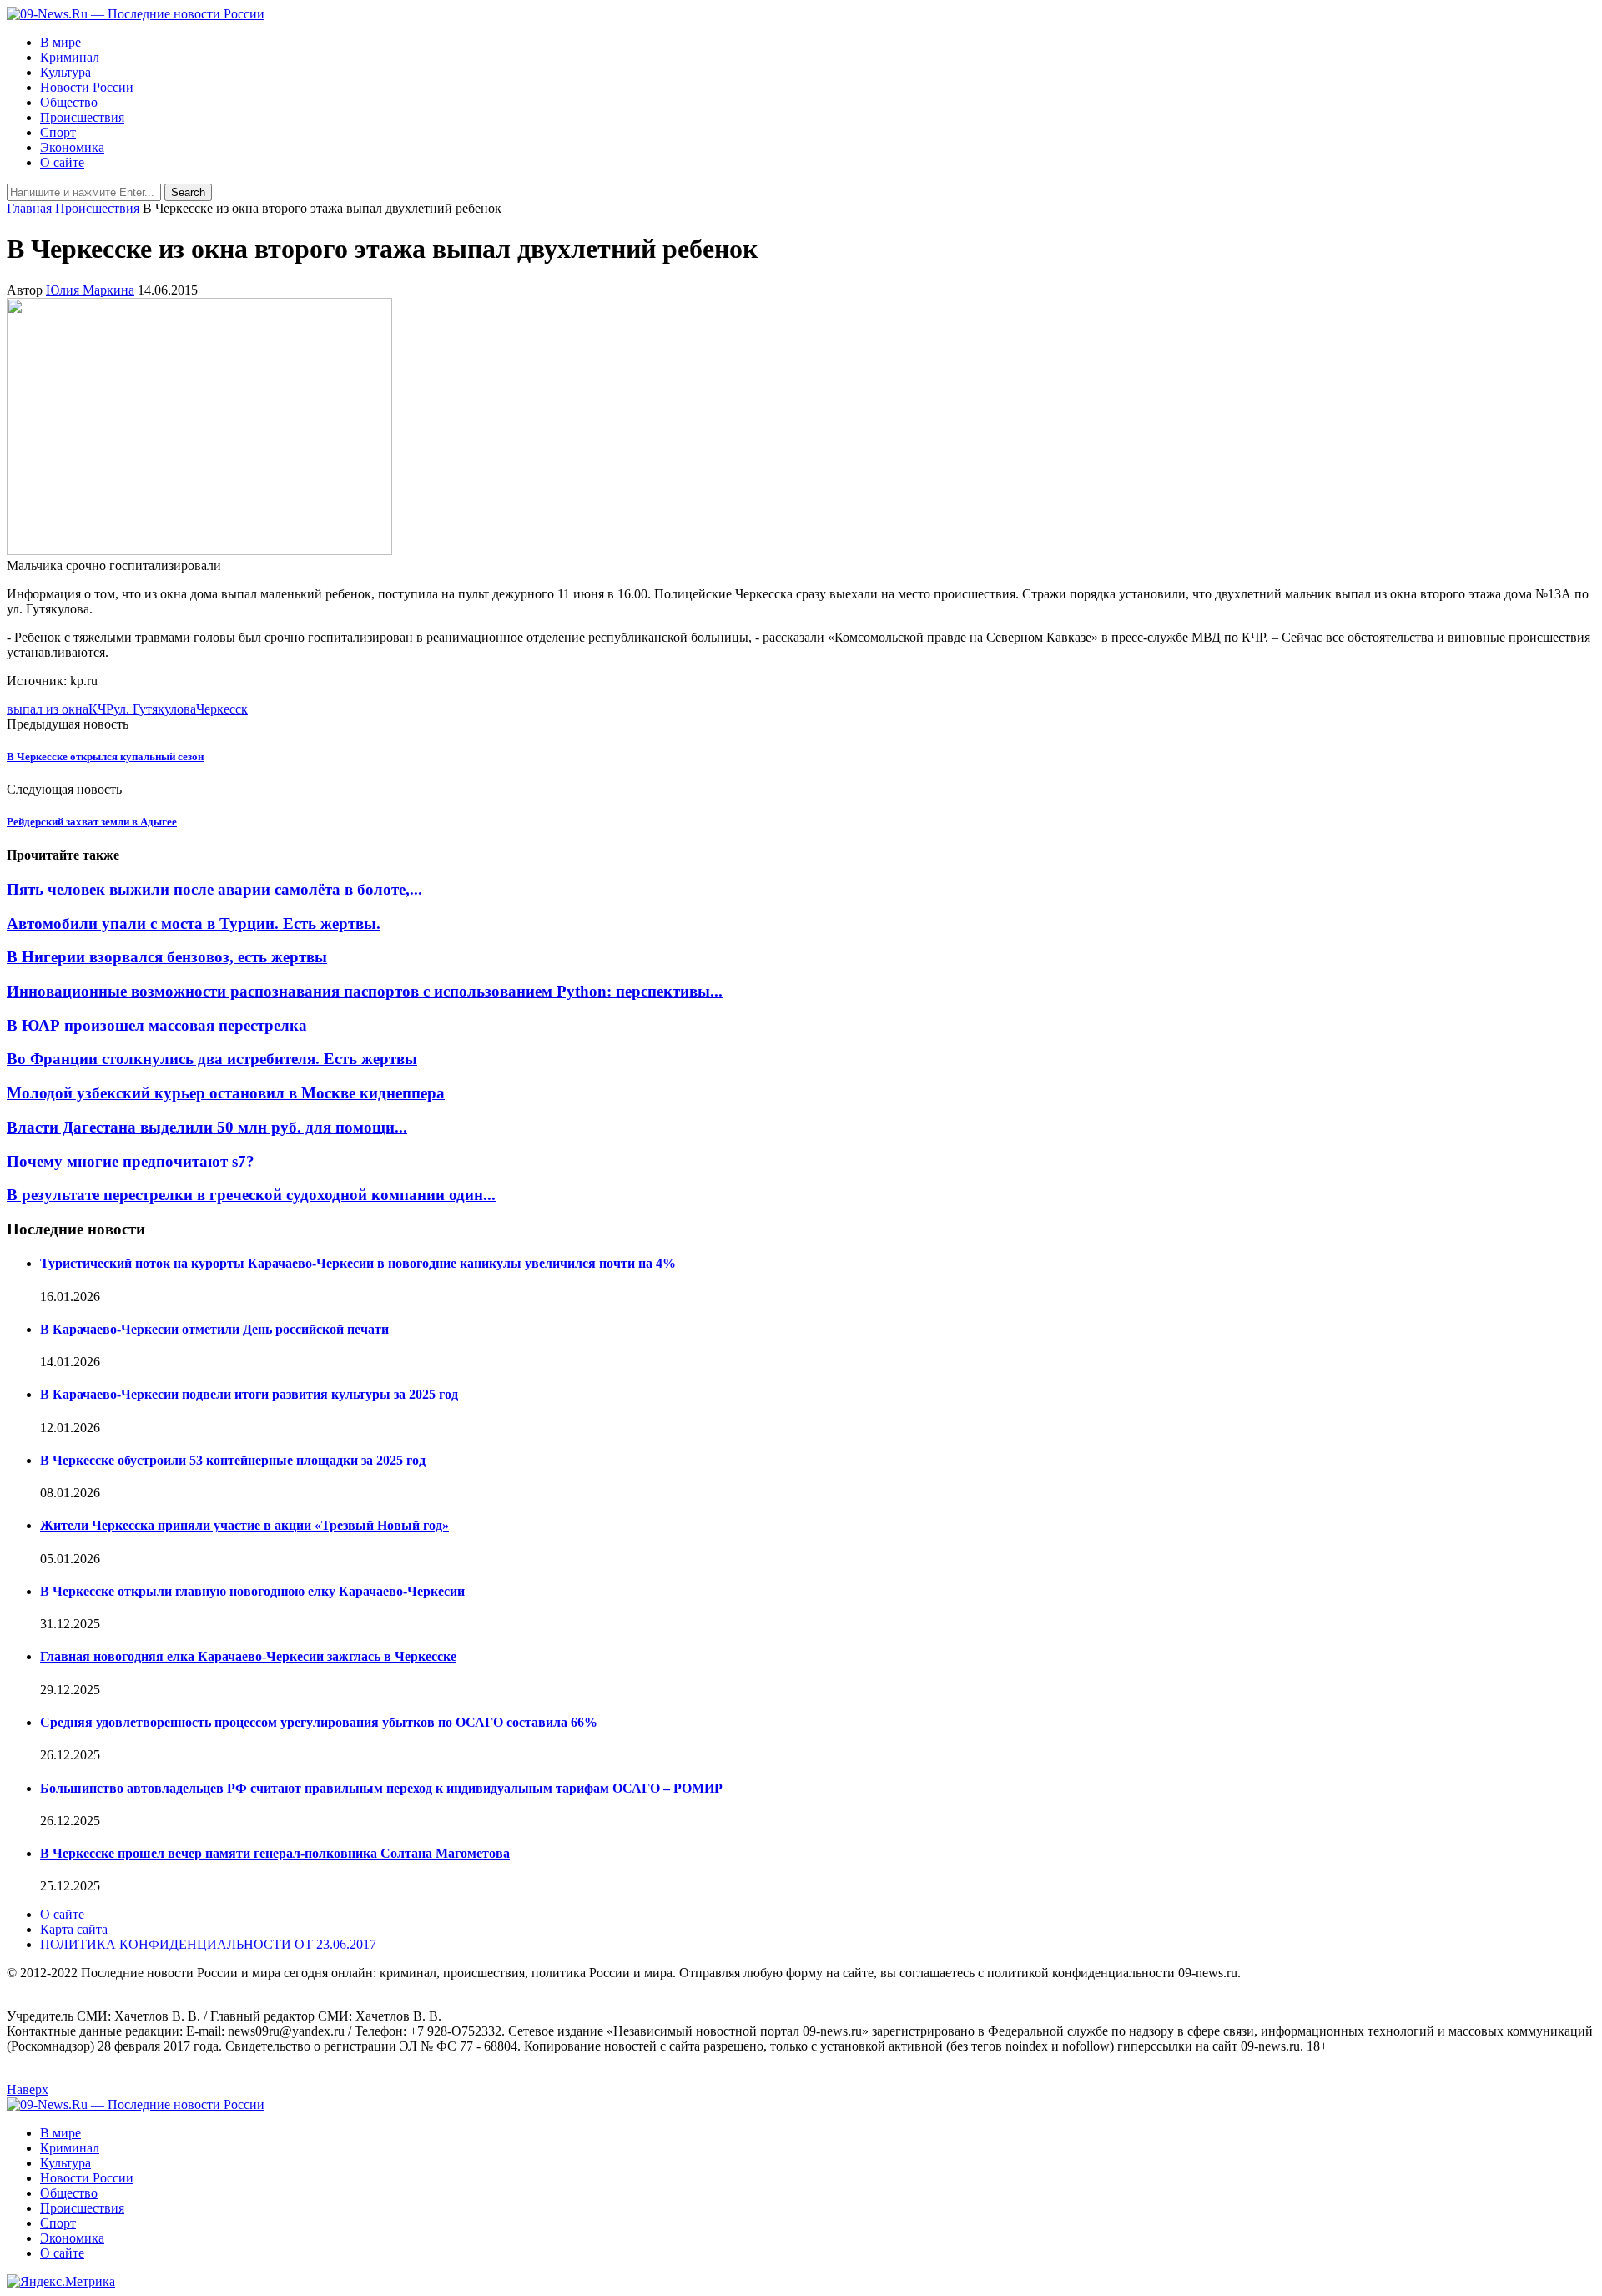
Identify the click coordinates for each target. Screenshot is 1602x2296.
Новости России (87, 87)
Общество (69, 102)
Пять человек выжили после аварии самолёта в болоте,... (214, 889)
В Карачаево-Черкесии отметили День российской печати (214, 1329)
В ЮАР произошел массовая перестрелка (157, 1025)
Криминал (70, 57)
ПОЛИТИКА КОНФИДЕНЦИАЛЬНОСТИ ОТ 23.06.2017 (208, 1944)
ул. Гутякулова (155, 709)
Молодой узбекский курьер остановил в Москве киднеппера (226, 1093)
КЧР (101, 709)
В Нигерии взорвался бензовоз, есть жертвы (167, 957)
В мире (60, 42)
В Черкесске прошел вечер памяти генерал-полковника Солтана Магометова (275, 1853)
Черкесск (222, 709)
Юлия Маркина (90, 290)
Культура (65, 72)
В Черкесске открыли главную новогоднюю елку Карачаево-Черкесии (252, 1591)
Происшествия (82, 117)
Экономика (72, 147)
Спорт (58, 132)
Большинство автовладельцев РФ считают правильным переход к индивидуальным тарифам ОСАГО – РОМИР (381, 1788)
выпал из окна (48, 709)
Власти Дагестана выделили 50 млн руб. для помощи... (207, 1127)
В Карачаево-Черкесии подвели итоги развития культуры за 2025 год (249, 1394)
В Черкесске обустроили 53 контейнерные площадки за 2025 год (233, 1460)
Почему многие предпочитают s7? (131, 1161)
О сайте (62, 162)
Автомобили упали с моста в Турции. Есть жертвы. (194, 923)
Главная (29, 208)
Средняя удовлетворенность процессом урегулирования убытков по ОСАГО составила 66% (320, 1722)
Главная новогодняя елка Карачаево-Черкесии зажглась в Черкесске (248, 1656)
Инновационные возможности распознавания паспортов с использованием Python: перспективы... (365, 991)
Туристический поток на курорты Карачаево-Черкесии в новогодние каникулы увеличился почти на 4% (358, 1263)
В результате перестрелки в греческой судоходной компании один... (251, 1195)
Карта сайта (74, 1929)
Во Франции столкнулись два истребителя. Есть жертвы (212, 1059)
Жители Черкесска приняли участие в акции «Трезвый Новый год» (244, 1525)
